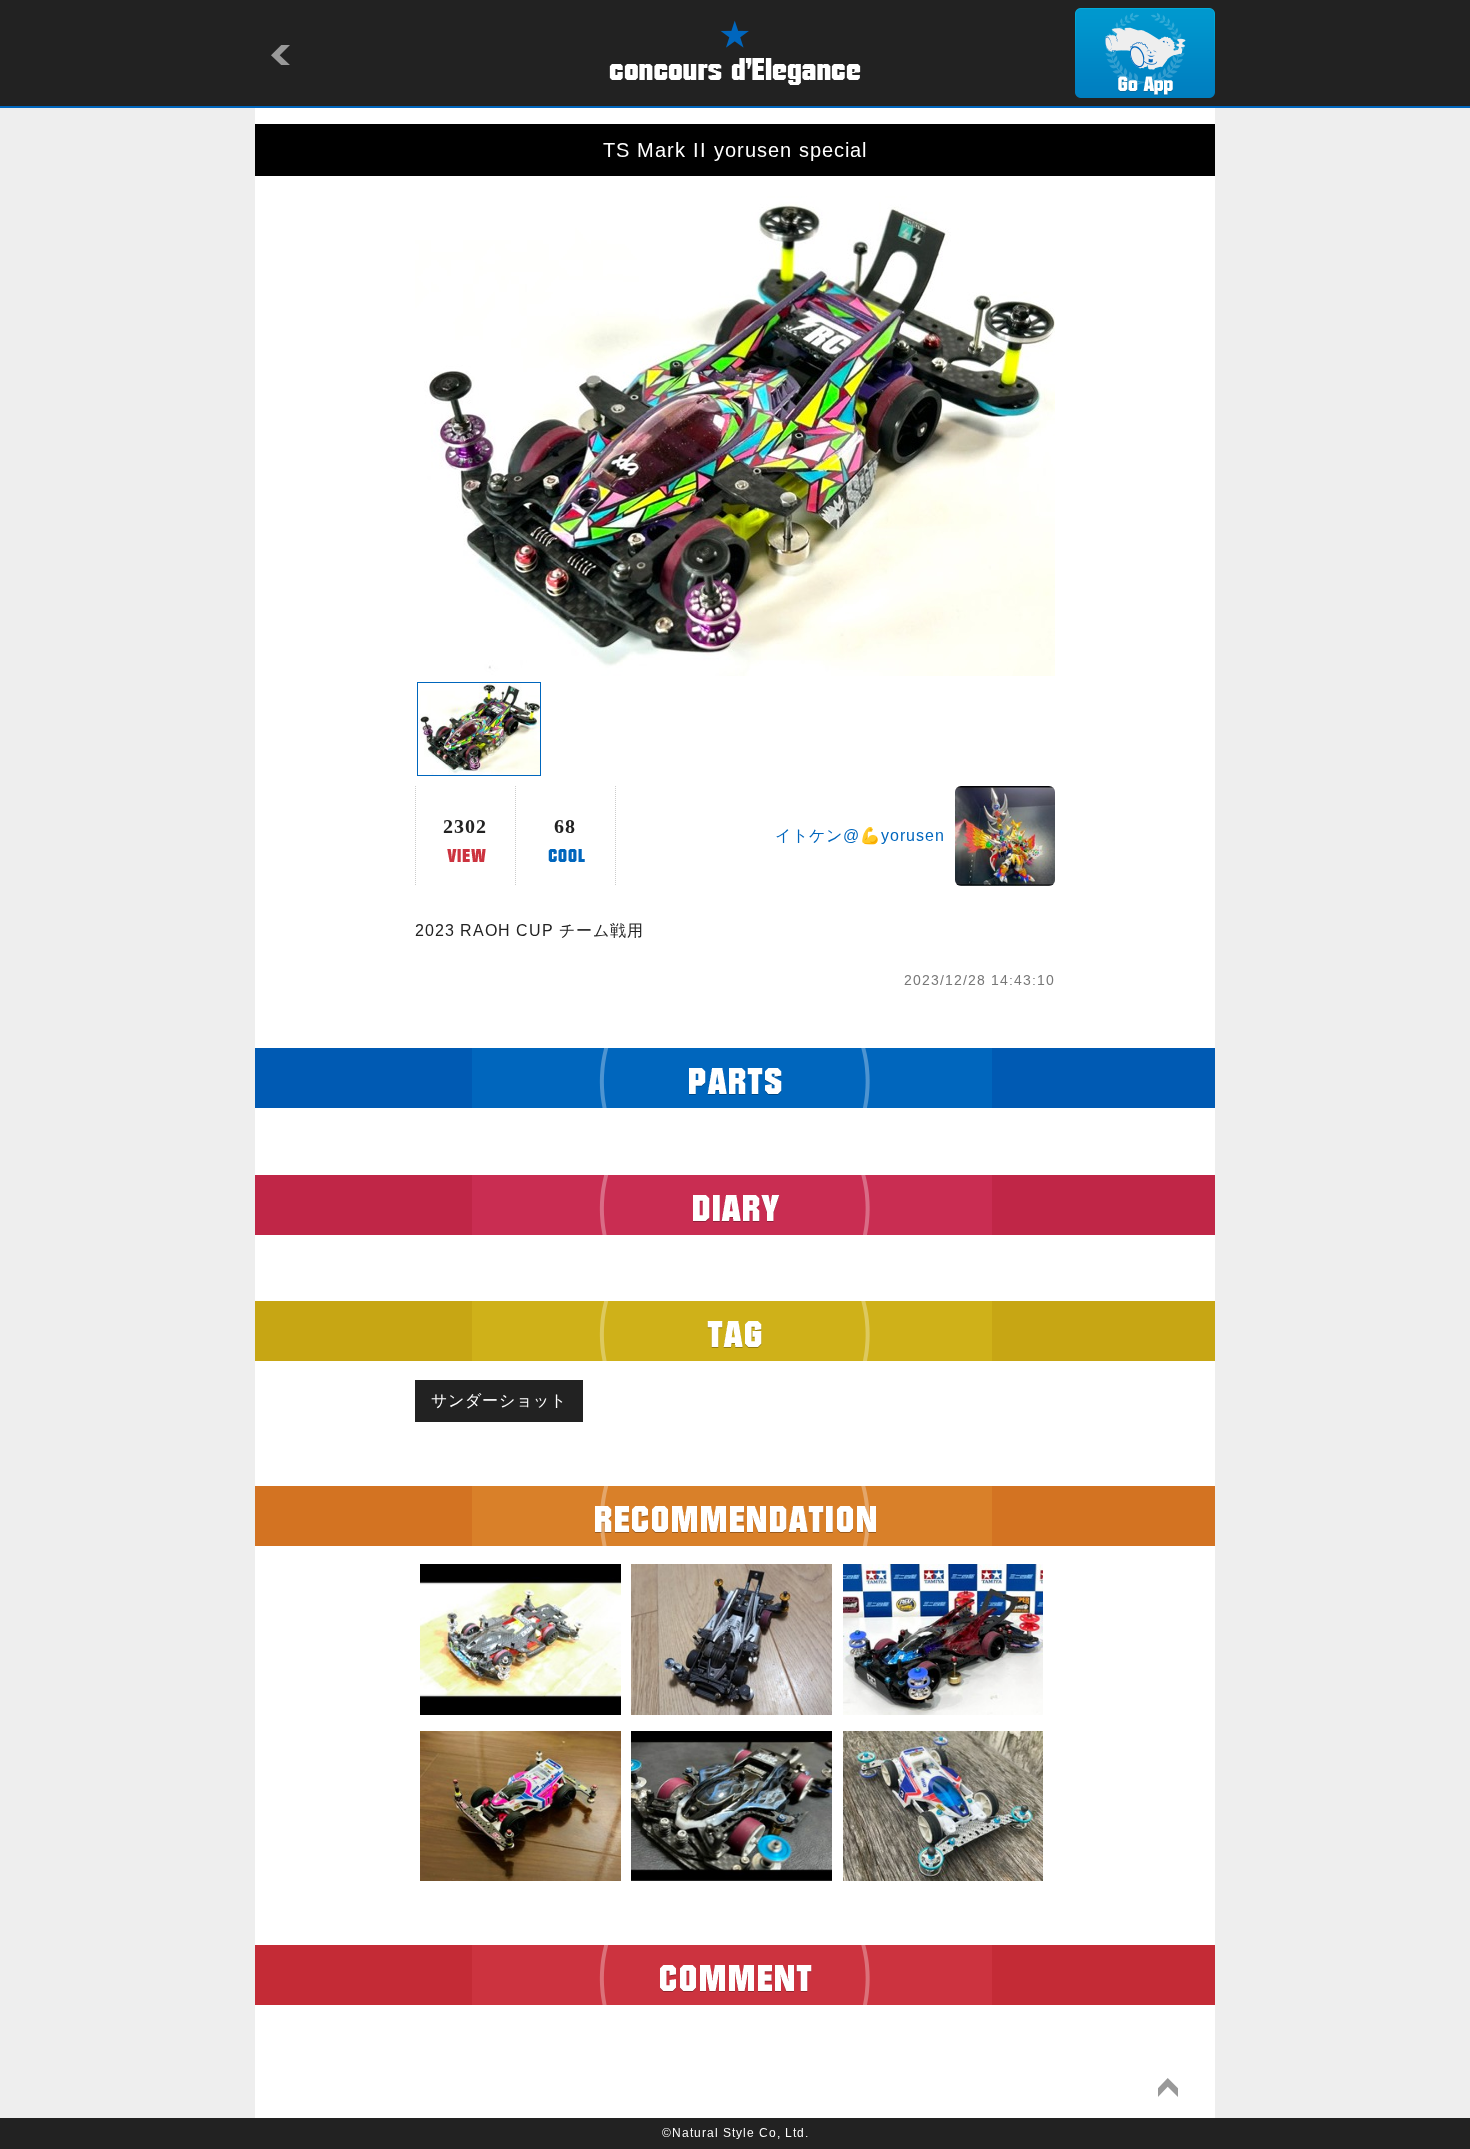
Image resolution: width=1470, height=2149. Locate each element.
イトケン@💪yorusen (860, 835)
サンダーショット (499, 1400)
